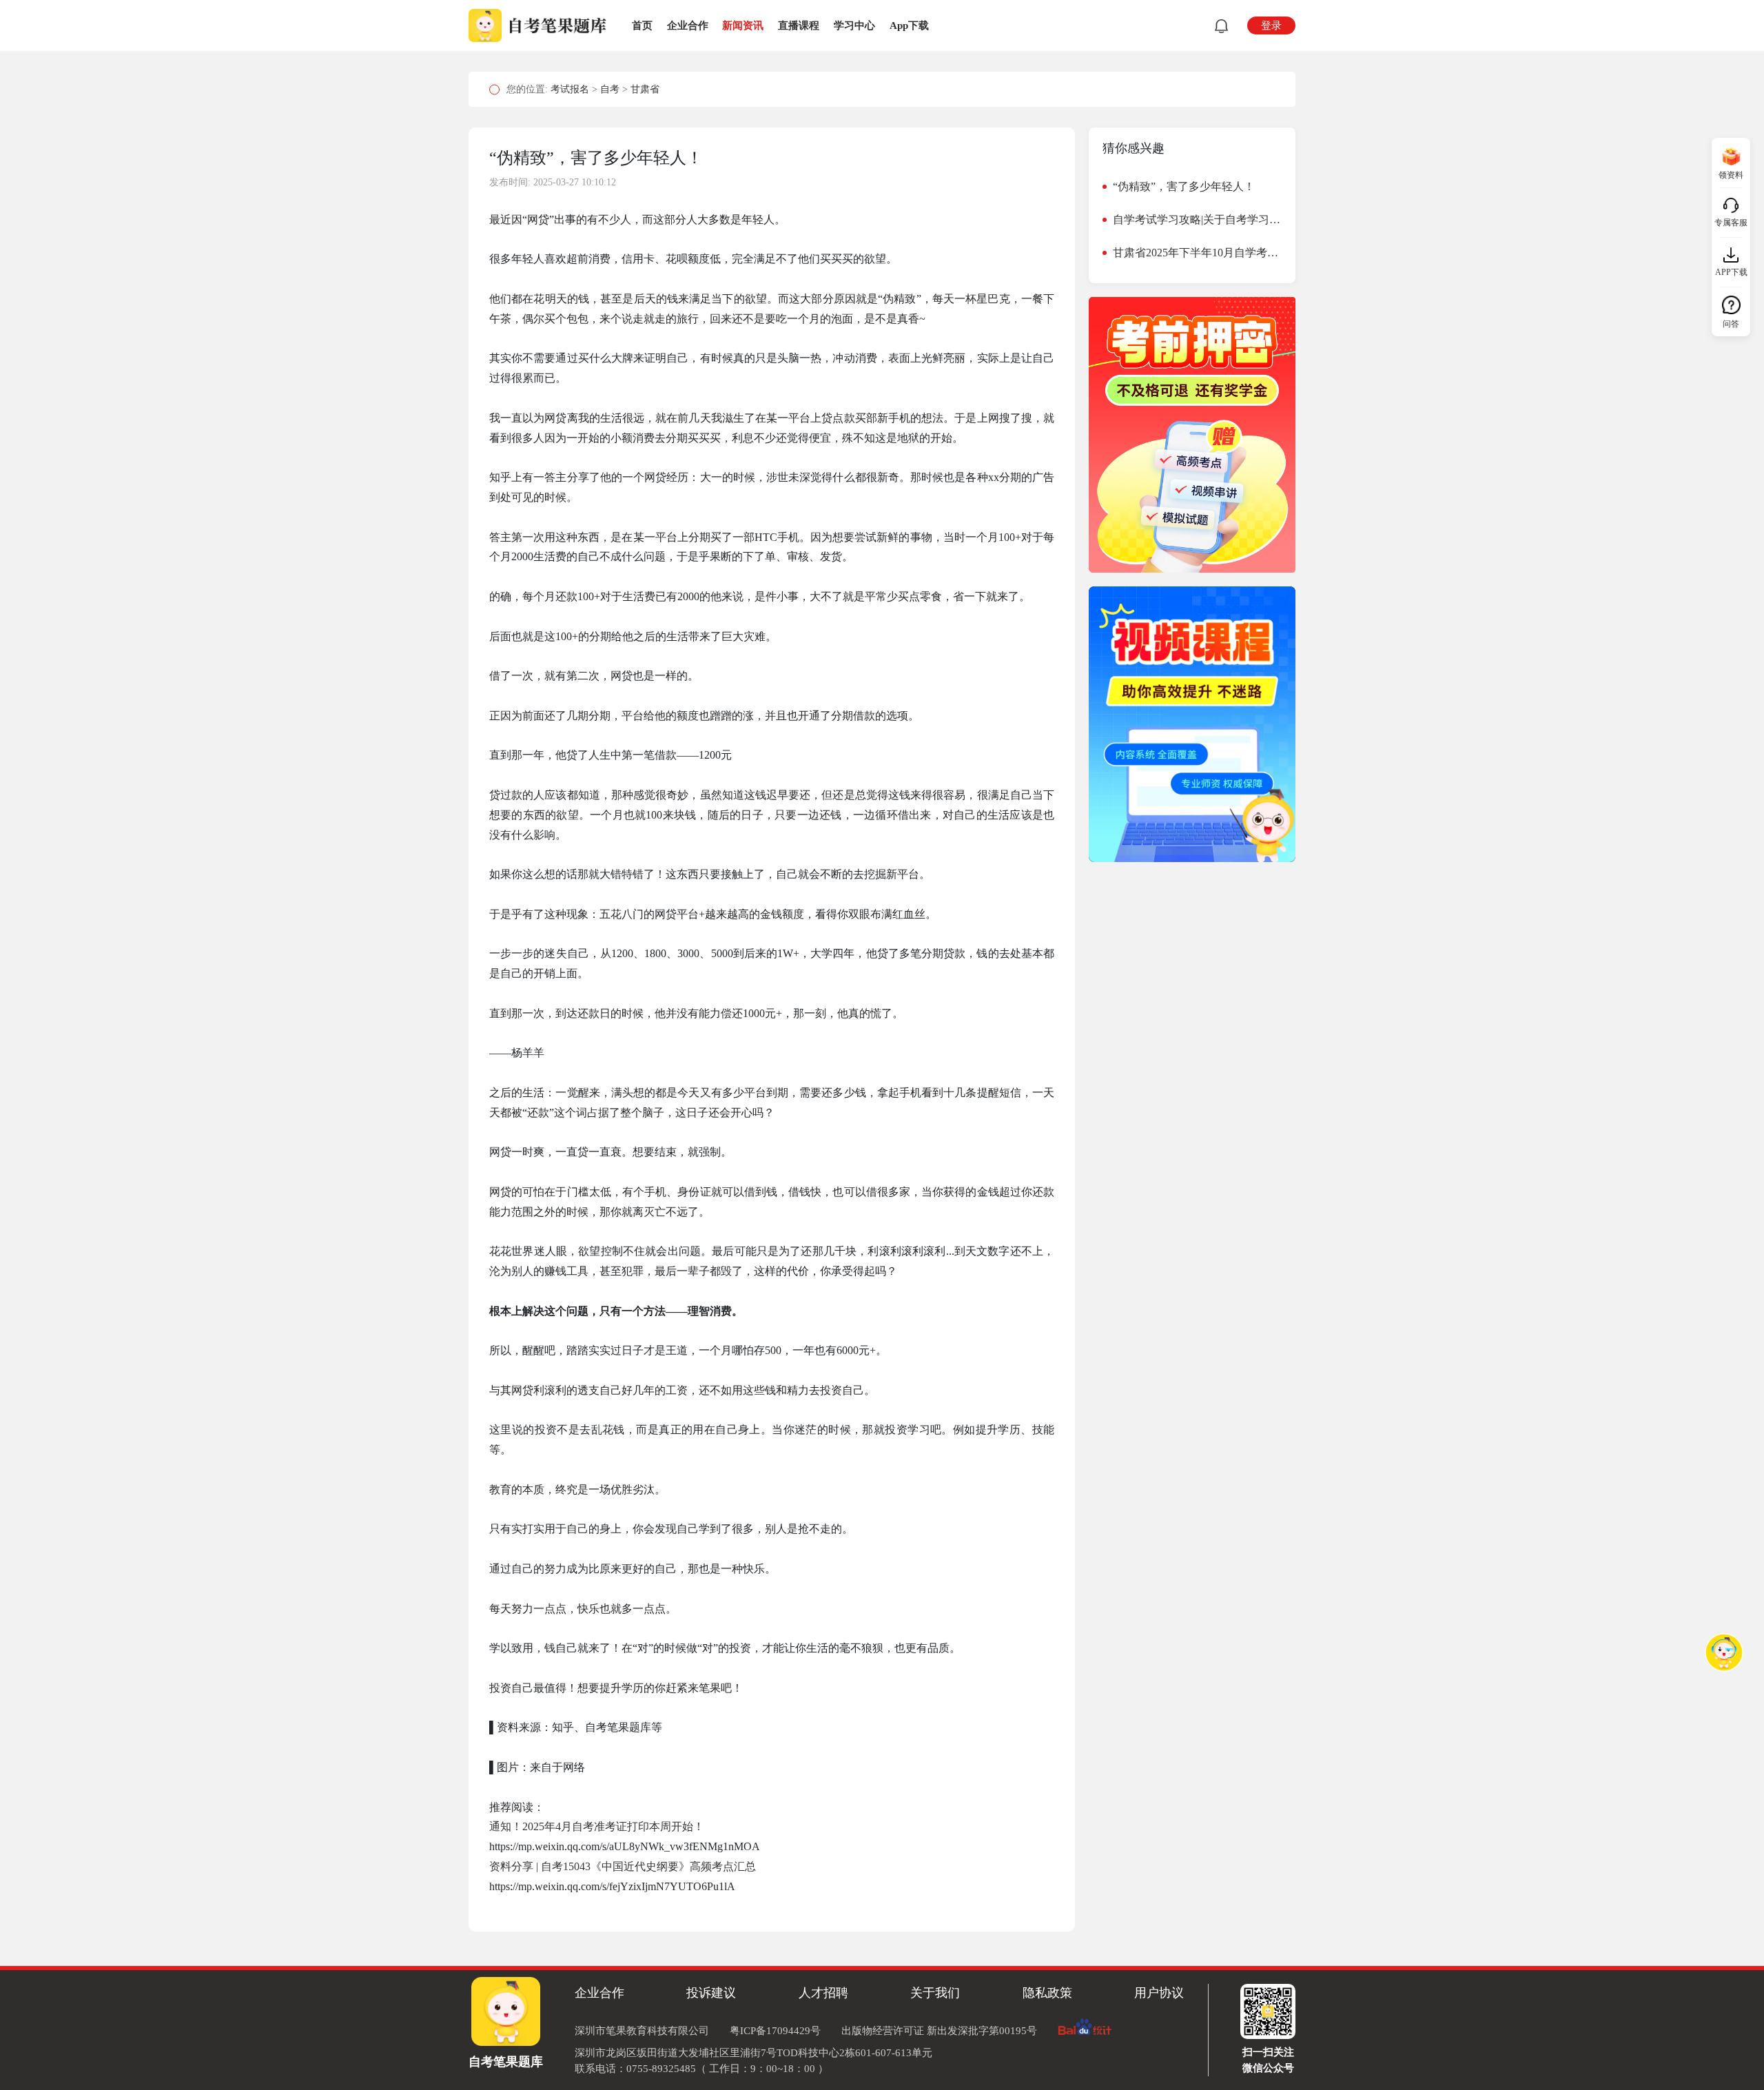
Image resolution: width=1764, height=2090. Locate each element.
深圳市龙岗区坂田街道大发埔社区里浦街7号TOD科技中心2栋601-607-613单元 (753, 2053)
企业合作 (688, 25)
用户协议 (1159, 1993)
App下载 (909, 25)
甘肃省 (645, 89)
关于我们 (935, 1993)
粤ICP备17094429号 (775, 2031)
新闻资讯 (743, 25)
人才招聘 (823, 1993)
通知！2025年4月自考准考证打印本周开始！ (597, 1826)
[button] (1219, 26)
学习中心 (854, 25)
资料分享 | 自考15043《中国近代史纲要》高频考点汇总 (623, 1866)
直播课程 (799, 25)
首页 (642, 25)
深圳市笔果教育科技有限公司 (642, 2031)
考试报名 (571, 89)
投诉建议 (711, 1993)
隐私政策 (1047, 1993)
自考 (611, 89)
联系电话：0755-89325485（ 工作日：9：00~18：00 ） (701, 2069)
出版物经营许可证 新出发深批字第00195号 (939, 2031)
